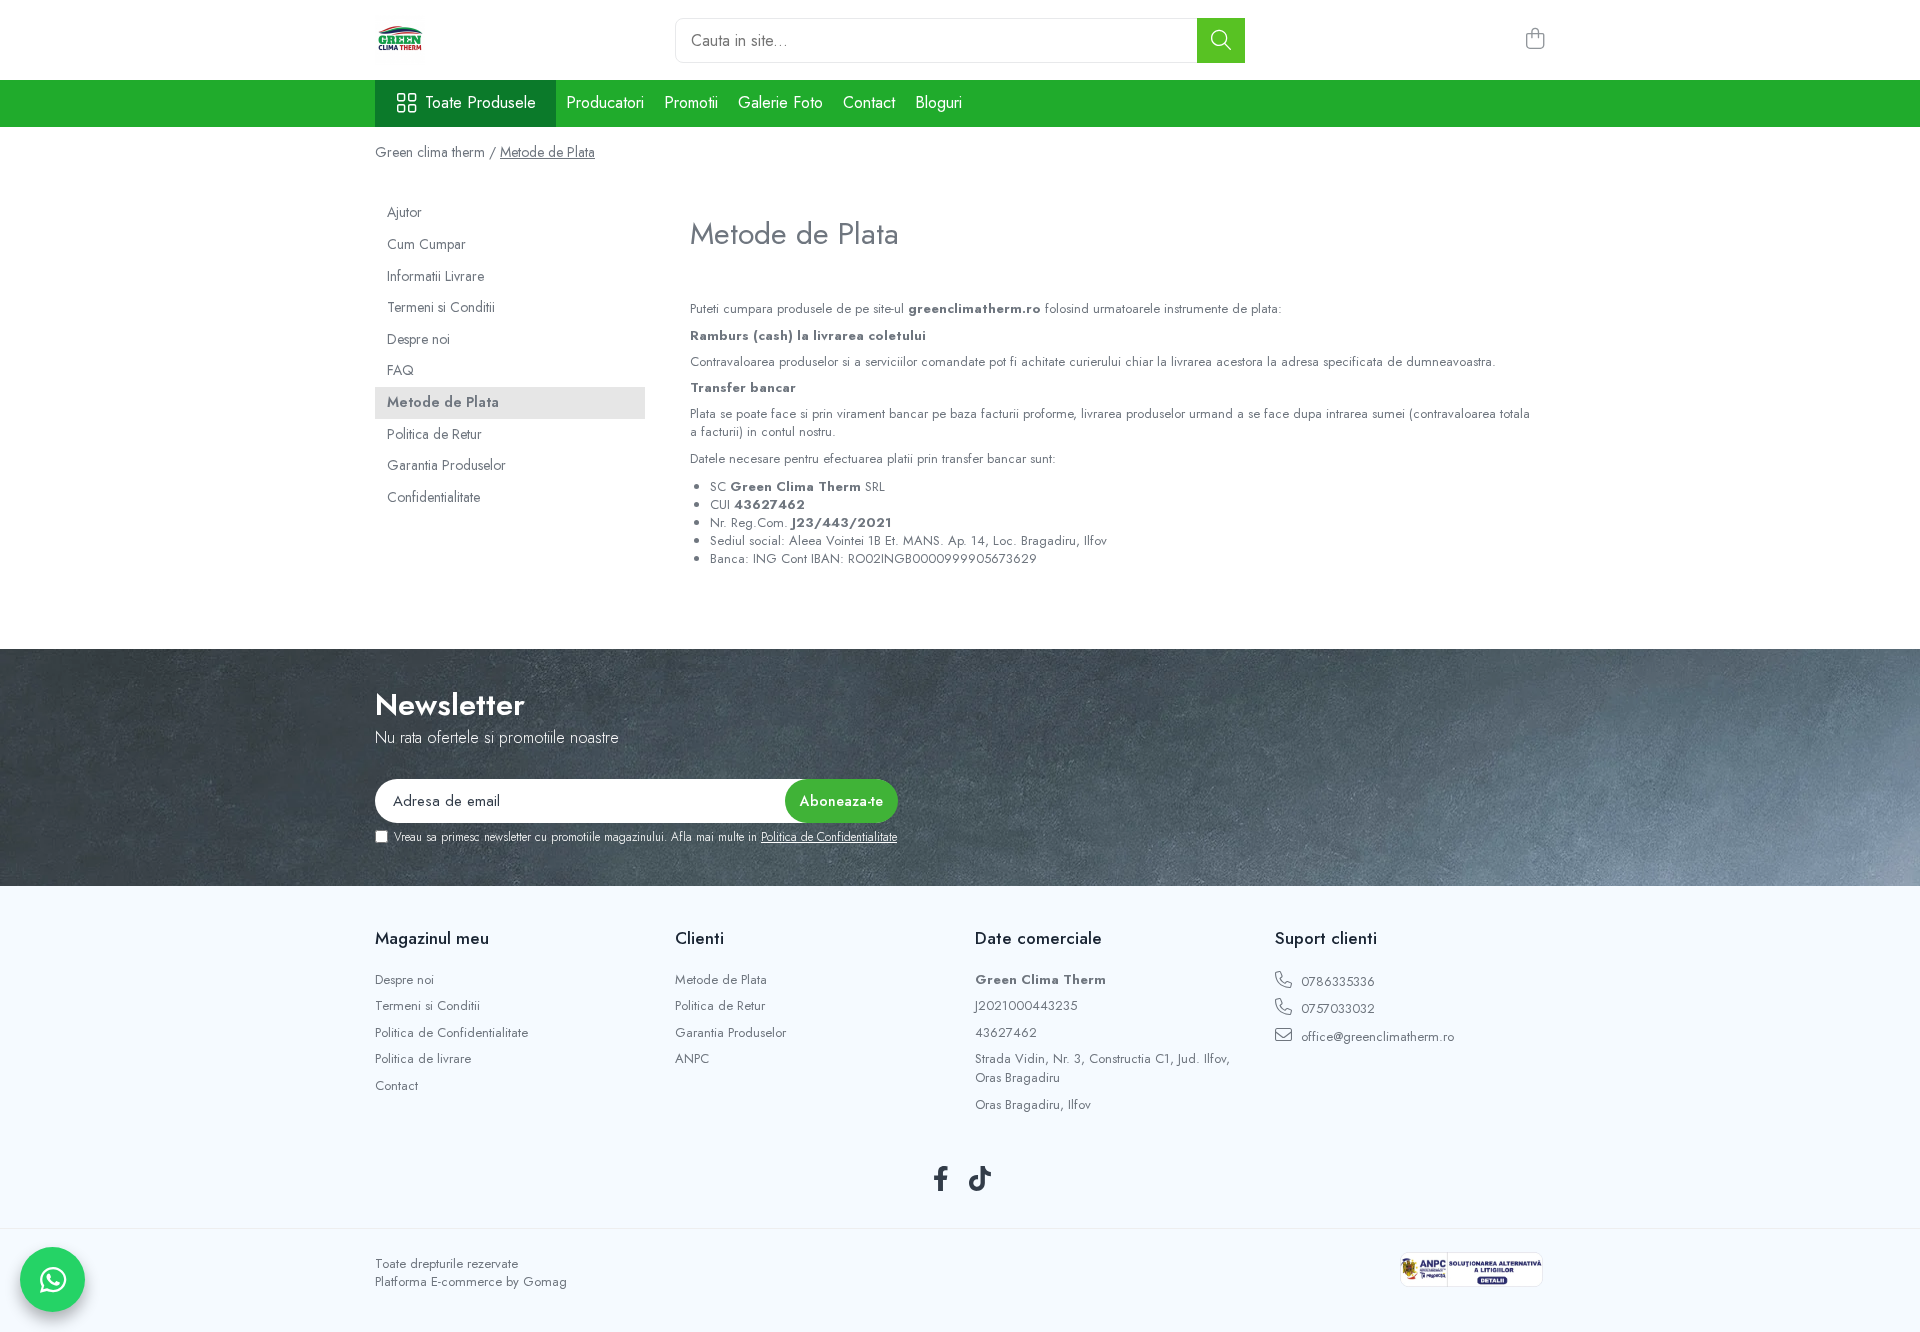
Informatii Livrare (435, 276)
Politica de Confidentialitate (829, 837)
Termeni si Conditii (441, 307)
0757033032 (1336, 1008)
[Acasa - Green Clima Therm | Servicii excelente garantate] (475, 40)
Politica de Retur (434, 434)
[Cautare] (1221, 40)
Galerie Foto (780, 102)
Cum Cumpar (426, 244)
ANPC (692, 1059)
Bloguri (938, 102)
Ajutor (404, 212)
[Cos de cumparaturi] (1534, 40)
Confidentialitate (433, 497)
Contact (869, 102)
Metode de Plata (547, 152)
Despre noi (418, 339)
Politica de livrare (423, 1059)
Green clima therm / (435, 152)
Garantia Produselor (446, 465)
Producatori (605, 102)
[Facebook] (940, 1180)
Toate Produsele (480, 103)
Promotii (691, 102)
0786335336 (1336, 981)
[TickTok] (979, 1180)
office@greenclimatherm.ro (1375, 1036)
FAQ (400, 370)
